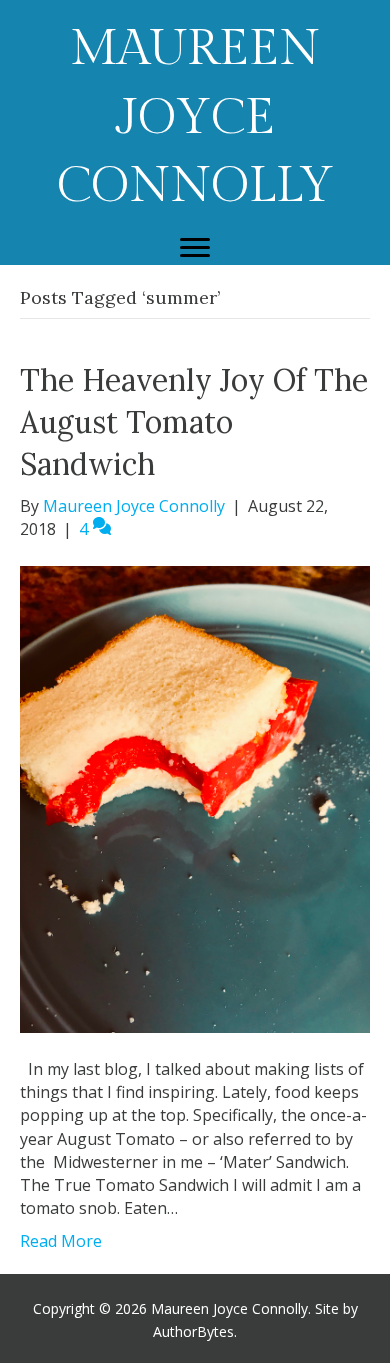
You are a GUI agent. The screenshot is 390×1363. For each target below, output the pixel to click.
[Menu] (195, 248)
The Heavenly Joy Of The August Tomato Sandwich (194, 422)
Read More (61, 1241)
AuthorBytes (193, 1331)
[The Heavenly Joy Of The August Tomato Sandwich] (195, 798)
